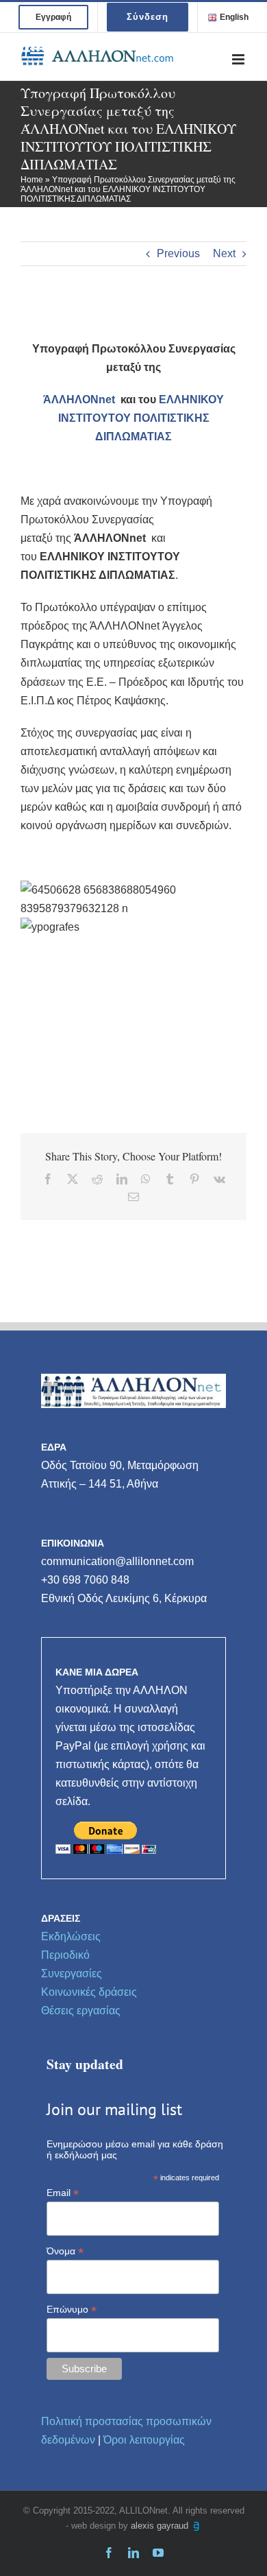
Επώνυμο (72, 2310)
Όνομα (65, 2251)
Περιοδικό (65, 1955)
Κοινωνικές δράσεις (89, 1992)
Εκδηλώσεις (71, 1936)
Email (63, 2193)
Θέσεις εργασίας (81, 2011)
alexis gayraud (161, 2526)
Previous (178, 253)
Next (224, 253)
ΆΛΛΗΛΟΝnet (82, 399)
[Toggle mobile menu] (239, 59)
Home (32, 180)
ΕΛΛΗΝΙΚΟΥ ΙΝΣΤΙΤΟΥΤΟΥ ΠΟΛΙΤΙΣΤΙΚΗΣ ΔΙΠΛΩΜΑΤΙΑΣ (141, 418)
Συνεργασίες (72, 1973)
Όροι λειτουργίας (144, 2440)
